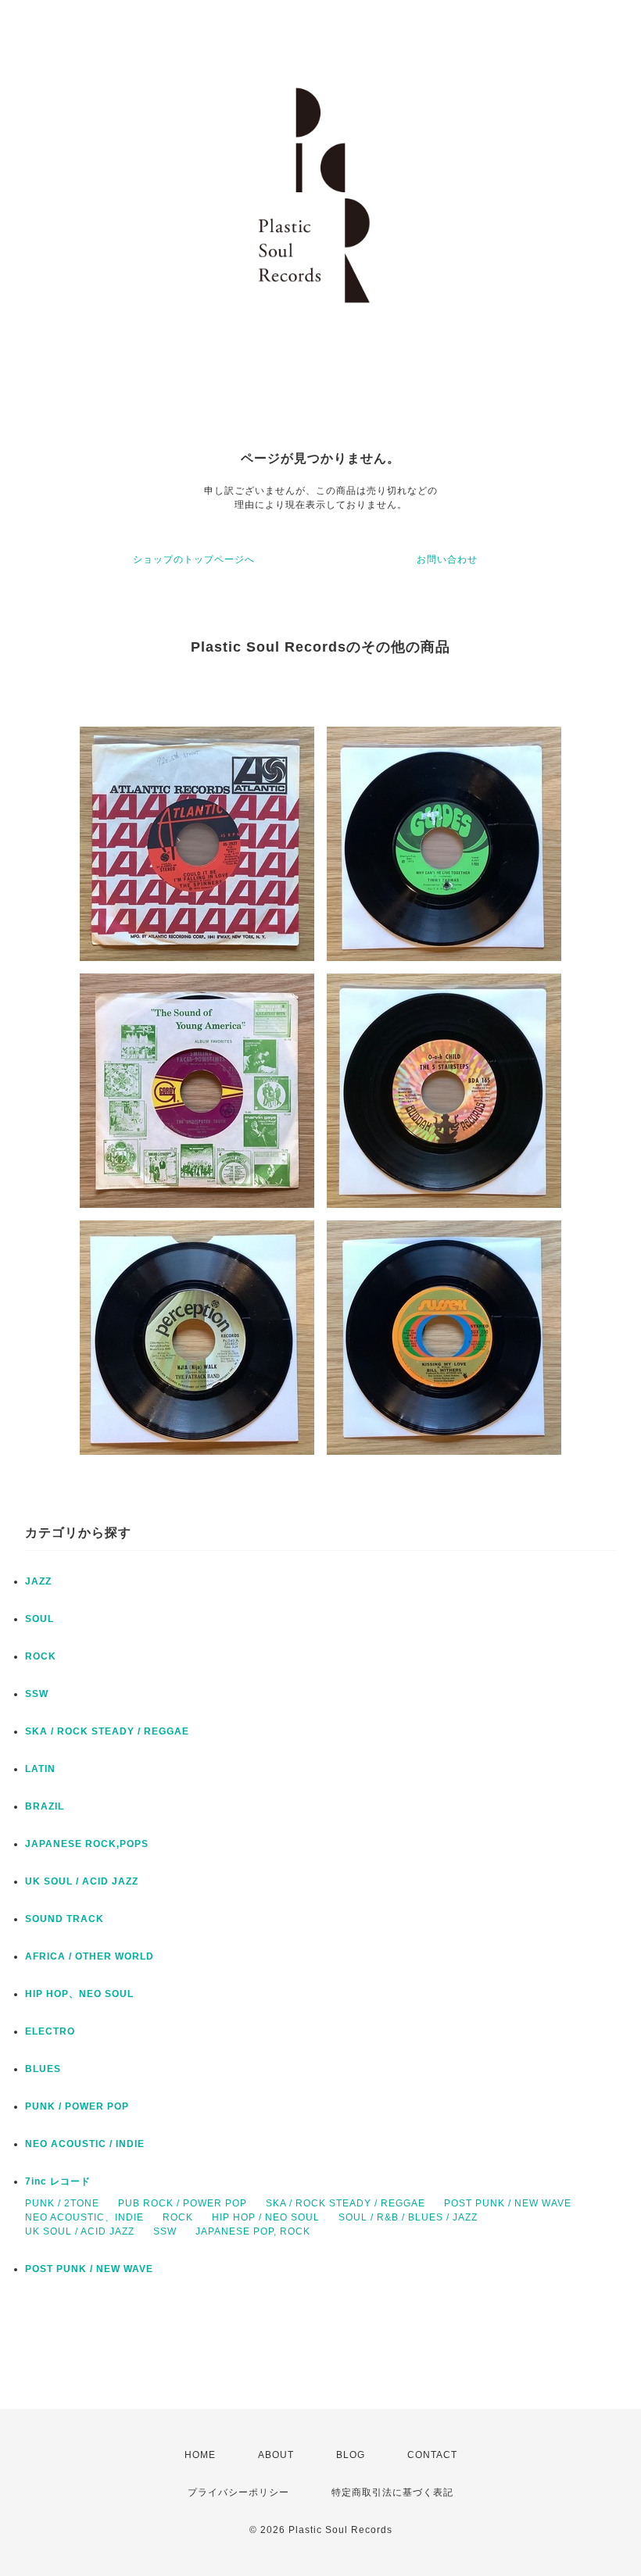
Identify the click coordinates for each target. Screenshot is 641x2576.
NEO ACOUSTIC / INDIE (85, 2144)
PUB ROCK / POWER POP (183, 2203)
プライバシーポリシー (238, 2492)
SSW (37, 1694)
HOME (200, 2455)
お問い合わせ (447, 559)
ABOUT (276, 2455)
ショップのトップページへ (194, 559)
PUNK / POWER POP (77, 2106)
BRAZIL (45, 1806)
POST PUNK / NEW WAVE (508, 2203)
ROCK (41, 1656)
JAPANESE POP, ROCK (253, 2231)
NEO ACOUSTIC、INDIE (84, 2217)
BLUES (43, 2069)
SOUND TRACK (64, 1919)
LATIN (40, 1769)
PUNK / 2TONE (62, 2203)
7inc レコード (58, 2181)
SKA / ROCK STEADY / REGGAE (107, 1731)
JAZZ (38, 1581)
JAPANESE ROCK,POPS (87, 1844)
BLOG (351, 2455)
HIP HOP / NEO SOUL (266, 2217)
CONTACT (432, 2455)
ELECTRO (50, 2031)
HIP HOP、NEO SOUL (79, 1994)
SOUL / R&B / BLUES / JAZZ (408, 2217)
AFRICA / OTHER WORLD (90, 1956)
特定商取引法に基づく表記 (392, 2492)
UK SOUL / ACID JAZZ (82, 1881)
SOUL (39, 1619)
